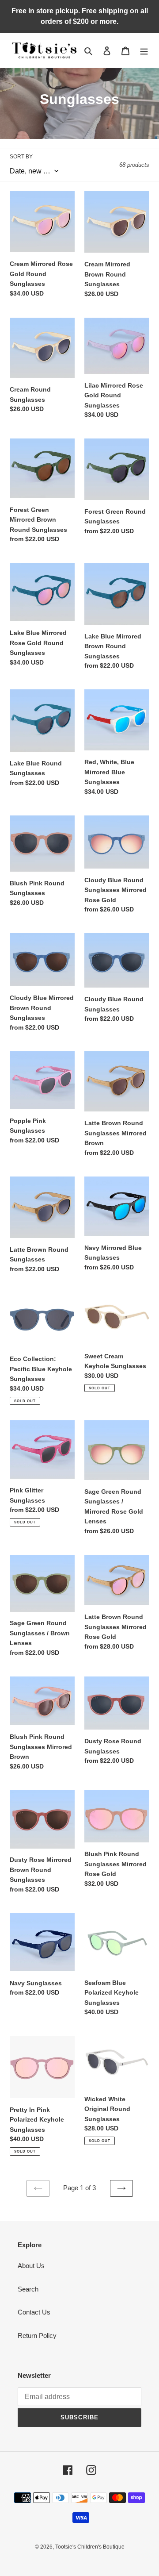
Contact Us (34, 2312)
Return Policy (37, 2336)
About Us (31, 2266)
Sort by (21, 157)
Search (28, 2289)
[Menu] (144, 51)
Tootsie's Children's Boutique (90, 2547)
